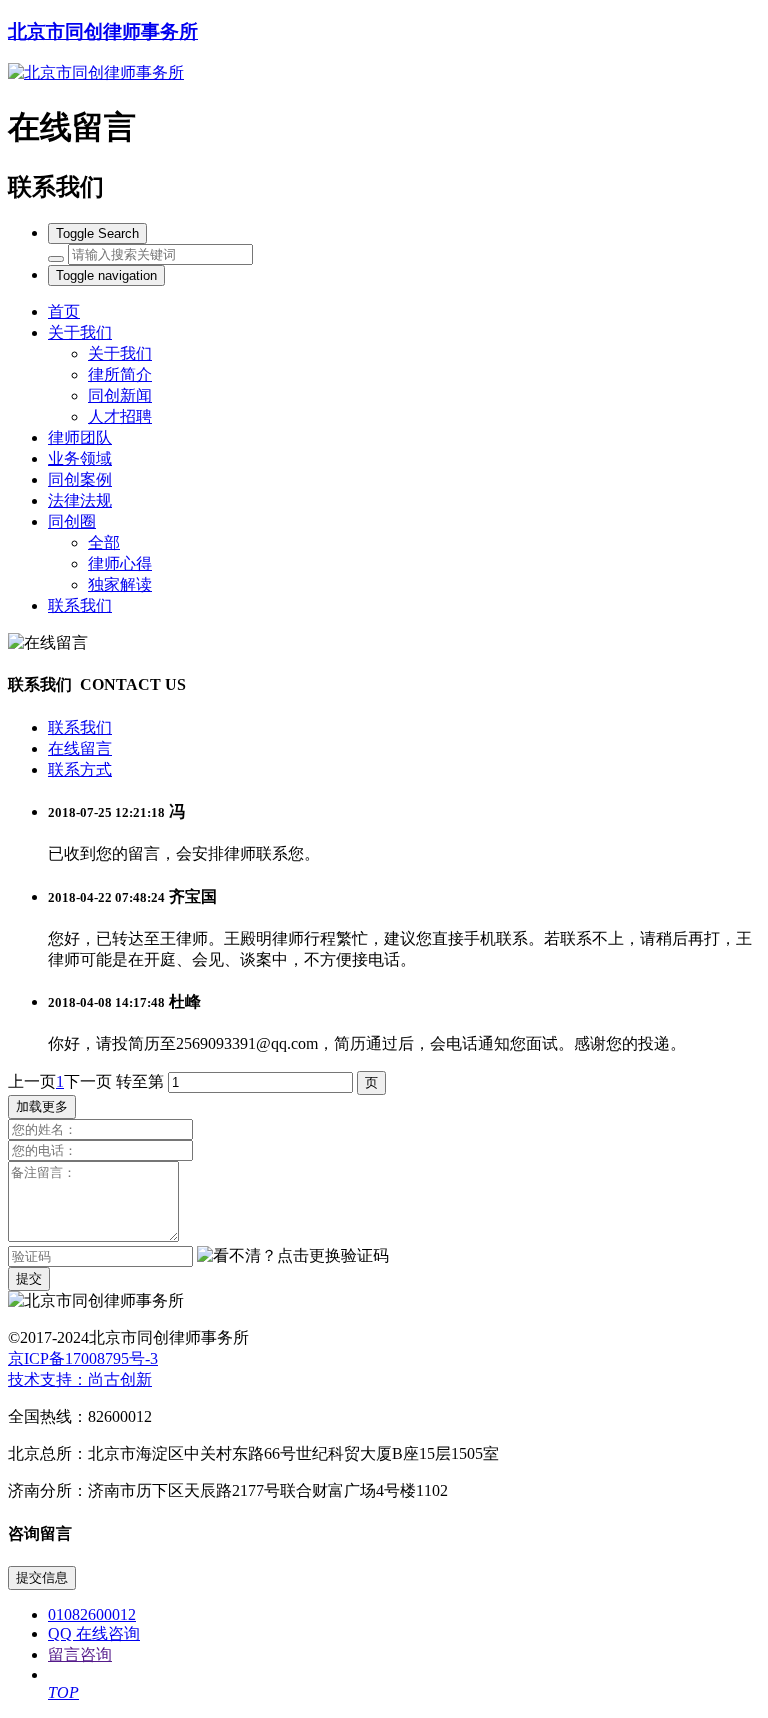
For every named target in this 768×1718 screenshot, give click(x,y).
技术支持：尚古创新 (80, 1379)
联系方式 (80, 769)
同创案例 (80, 479)
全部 (104, 542)
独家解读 (120, 584)
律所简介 (120, 374)
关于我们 (80, 332)
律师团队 (80, 437)
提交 (29, 1278)
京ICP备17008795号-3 (83, 1358)
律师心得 (120, 563)
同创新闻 (120, 395)
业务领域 (80, 458)
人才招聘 (120, 416)
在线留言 (80, 748)
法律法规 (80, 500)
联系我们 (80, 605)
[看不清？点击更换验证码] (293, 1256)
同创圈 (72, 521)
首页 (64, 311)
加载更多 (42, 1106)
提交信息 (42, 1577)
